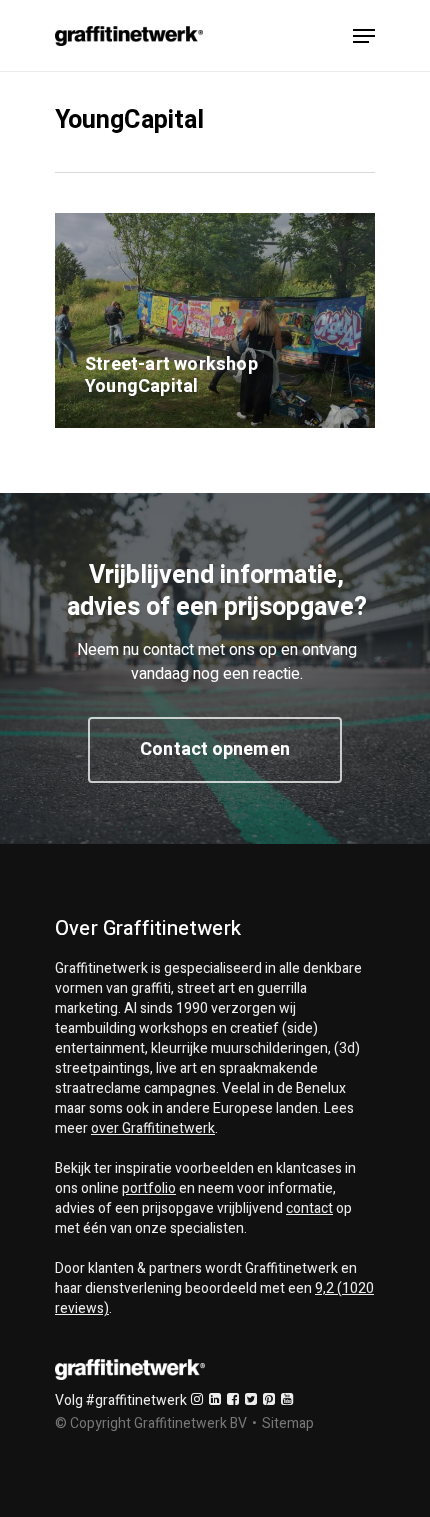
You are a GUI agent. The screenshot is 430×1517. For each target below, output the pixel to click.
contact (309, 1208)
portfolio (149, 1188)
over (153, 1128)
